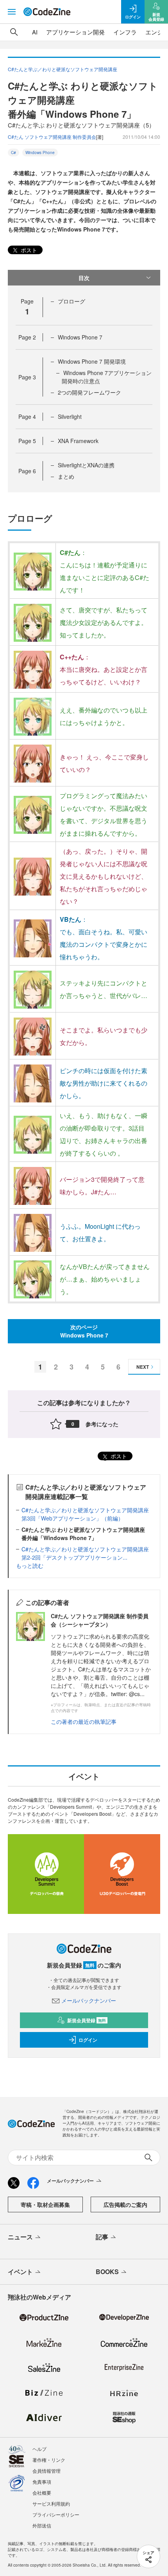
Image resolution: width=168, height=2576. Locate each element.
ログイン (88, 2040)
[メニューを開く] (12, 12)
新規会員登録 (87, 2020)
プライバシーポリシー (56, 2514)
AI (35, 32)
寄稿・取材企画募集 (45, 2204)
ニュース (20, 2237)
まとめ (66, 476)
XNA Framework (78, 441)
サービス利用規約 (51, 2503)
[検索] (14, 32)
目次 (84, 278)
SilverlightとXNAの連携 (86, 465)
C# (13, 153)
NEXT (143, 1367)
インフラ (125, 32)
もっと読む (30, 1565)
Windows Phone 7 (80, 337)
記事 (102, 2237)
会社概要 (42, 2493)
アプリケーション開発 (75, 32)
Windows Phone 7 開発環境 (92, 361)
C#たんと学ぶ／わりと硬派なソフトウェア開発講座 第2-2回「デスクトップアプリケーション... (88, 1553)
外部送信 (42, 2525)
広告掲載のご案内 (125, 2204)
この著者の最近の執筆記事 (84, 1722)
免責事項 (42, 2482)
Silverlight (70, 416)
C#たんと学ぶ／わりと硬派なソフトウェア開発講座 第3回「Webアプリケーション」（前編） (88, 1514)
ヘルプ (39, 2449)
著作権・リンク (49, 2460)
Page (27, 337)
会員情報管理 (46, 2471)
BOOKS (107, 2272)
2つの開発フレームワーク (89, 392)
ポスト (28, 250)
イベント (20, 2272)
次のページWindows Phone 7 (84, 1331)
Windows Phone (40, 153)
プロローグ (71, 301)
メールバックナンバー (89, 2000)
